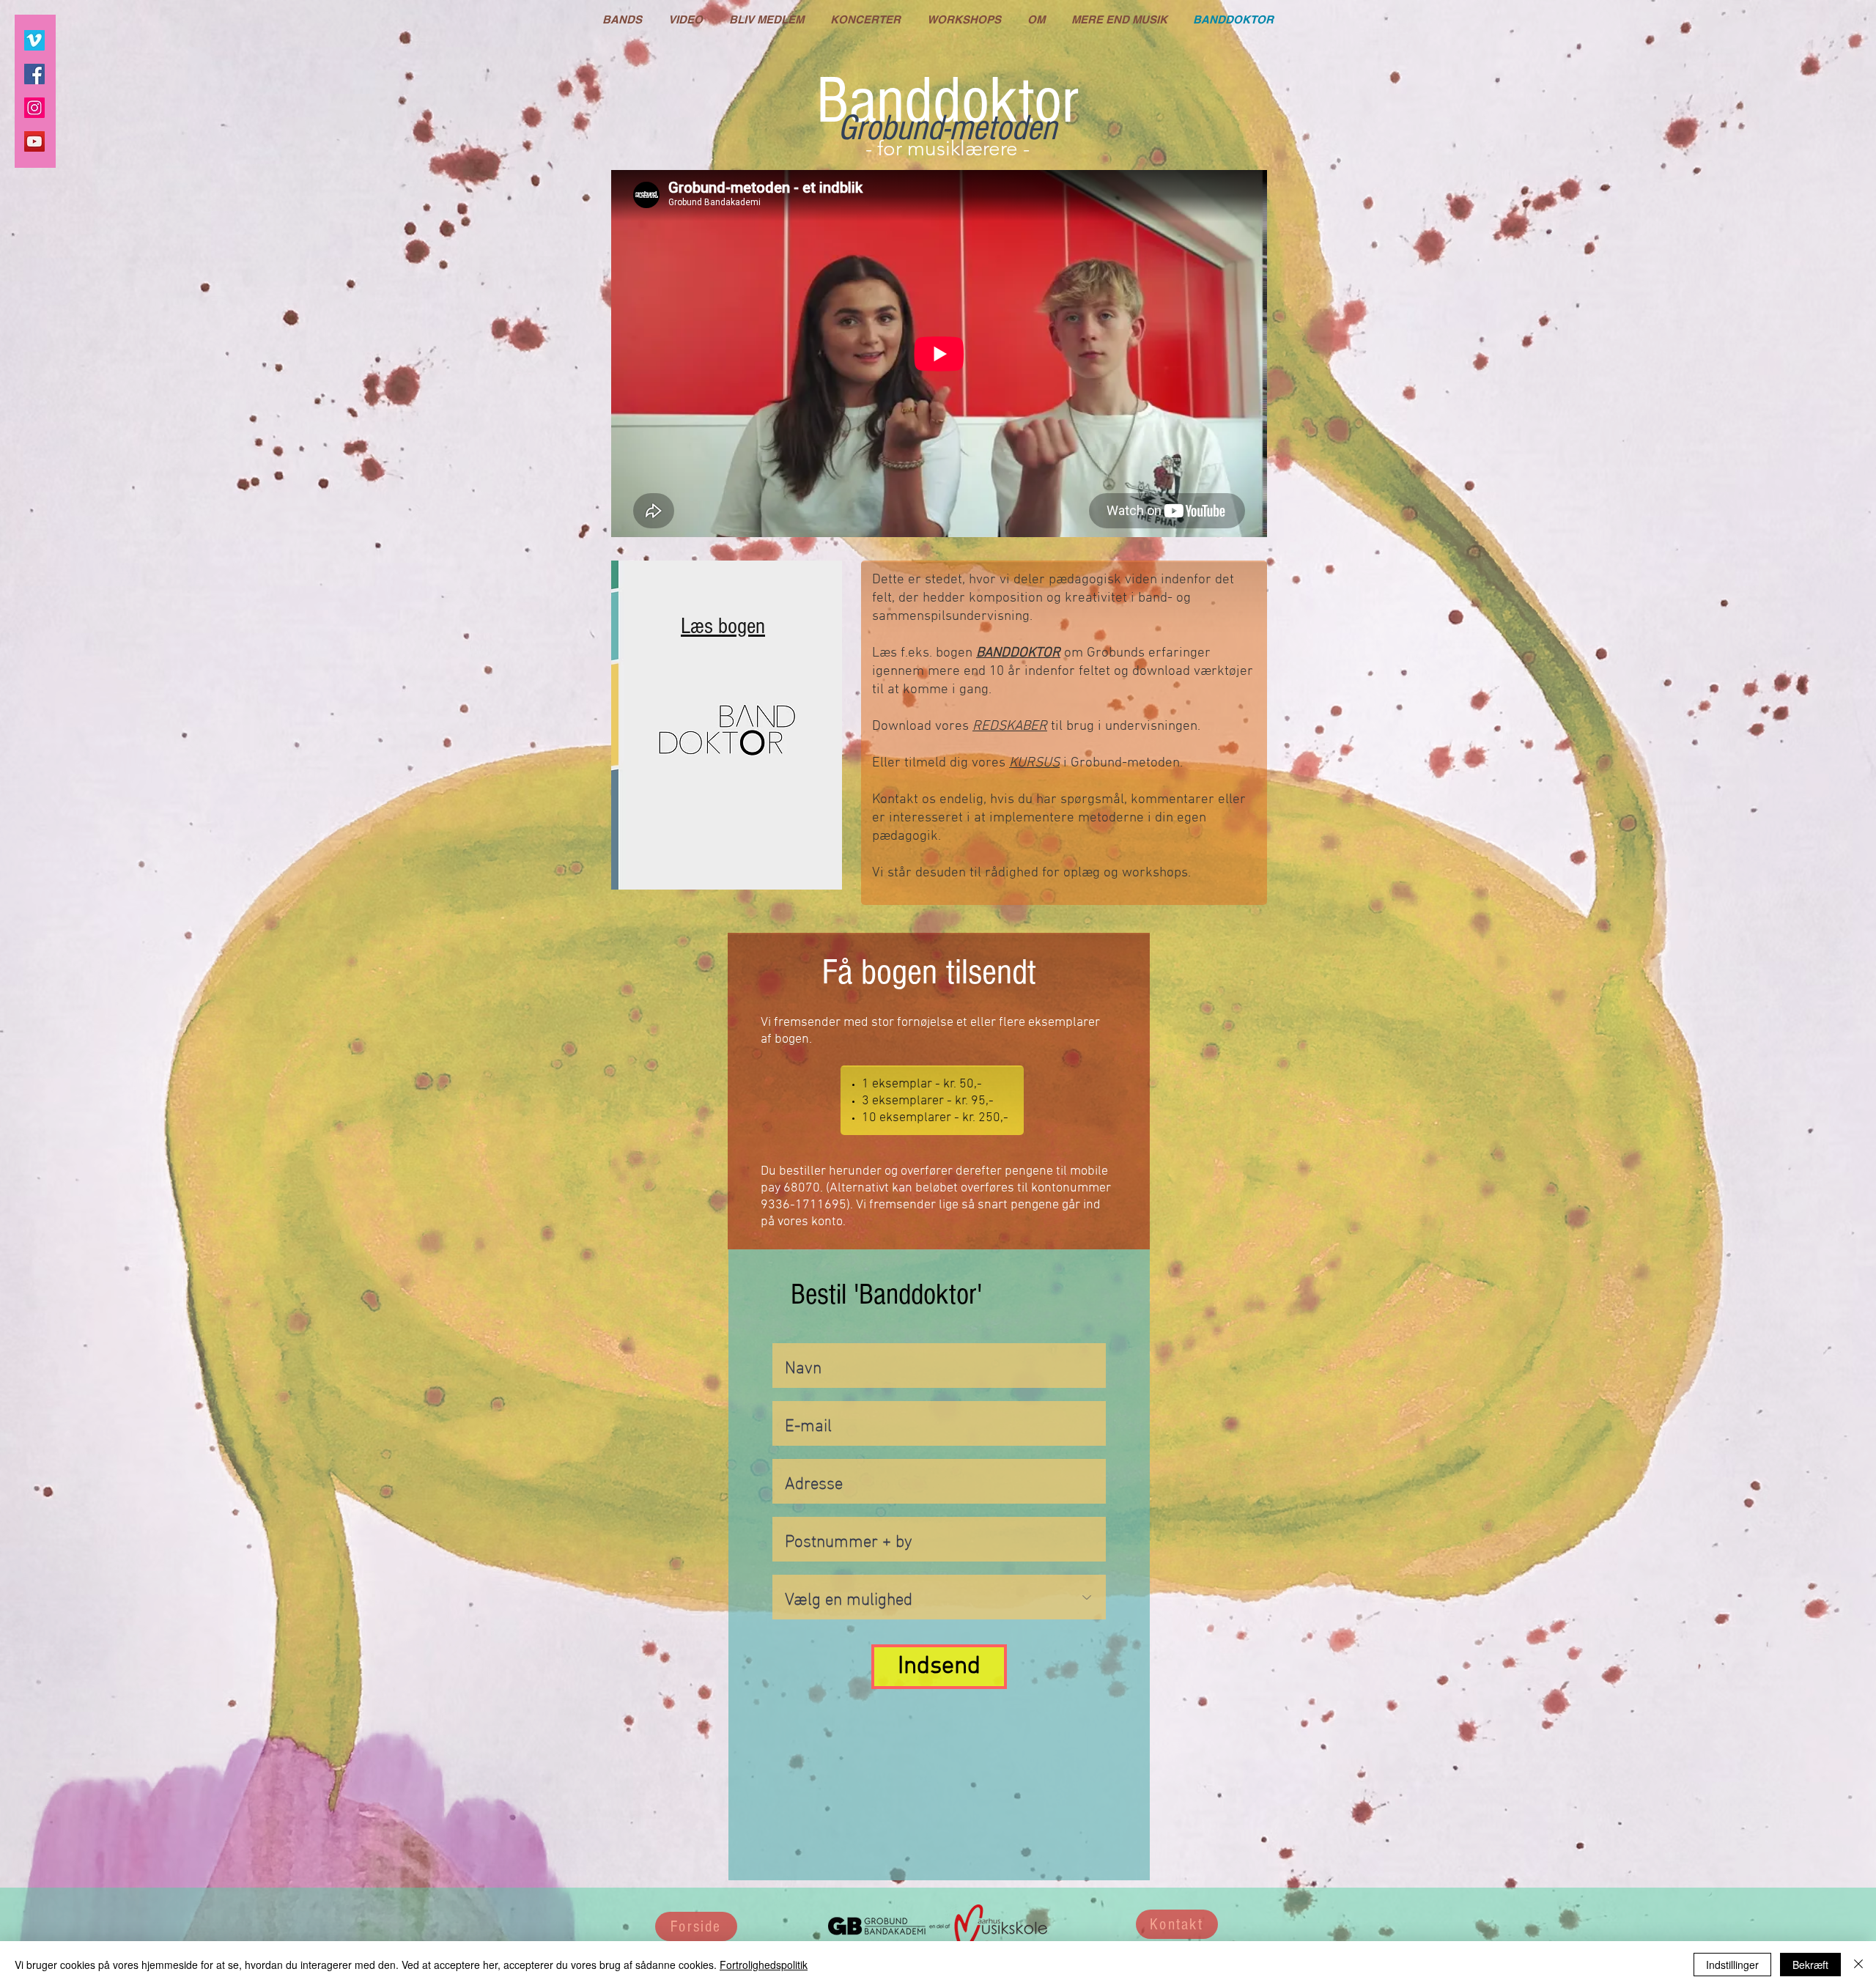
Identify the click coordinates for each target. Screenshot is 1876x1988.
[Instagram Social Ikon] (34, 108)
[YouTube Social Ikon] (34, 141)
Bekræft (1810, 1965)
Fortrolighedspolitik (764, 1965)
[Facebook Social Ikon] (34, 74)
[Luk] (1858, 1965)
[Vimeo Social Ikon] (34, 40)
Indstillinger (1732, 1965)
